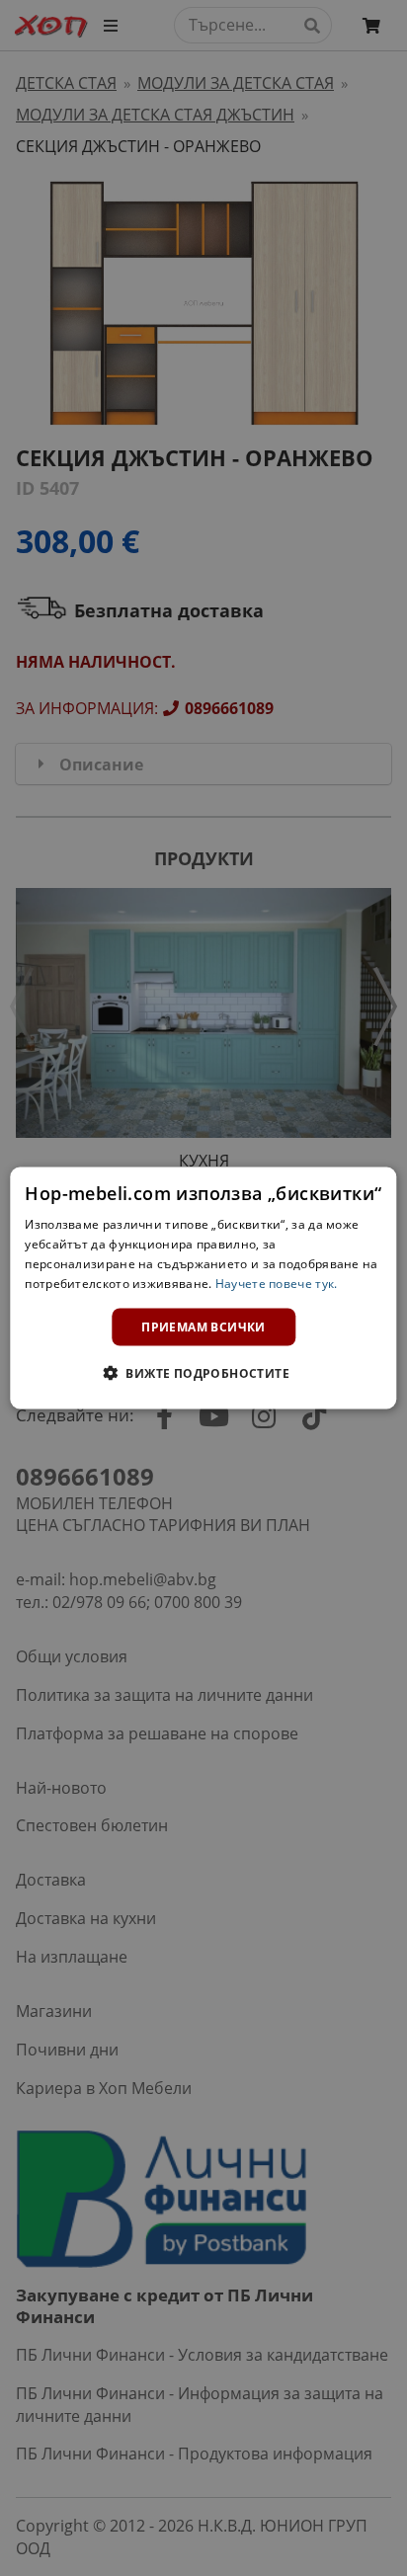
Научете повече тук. (277, 1283)
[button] (203, 1372)
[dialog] (203, 1288)
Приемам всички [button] (203, 1326)
